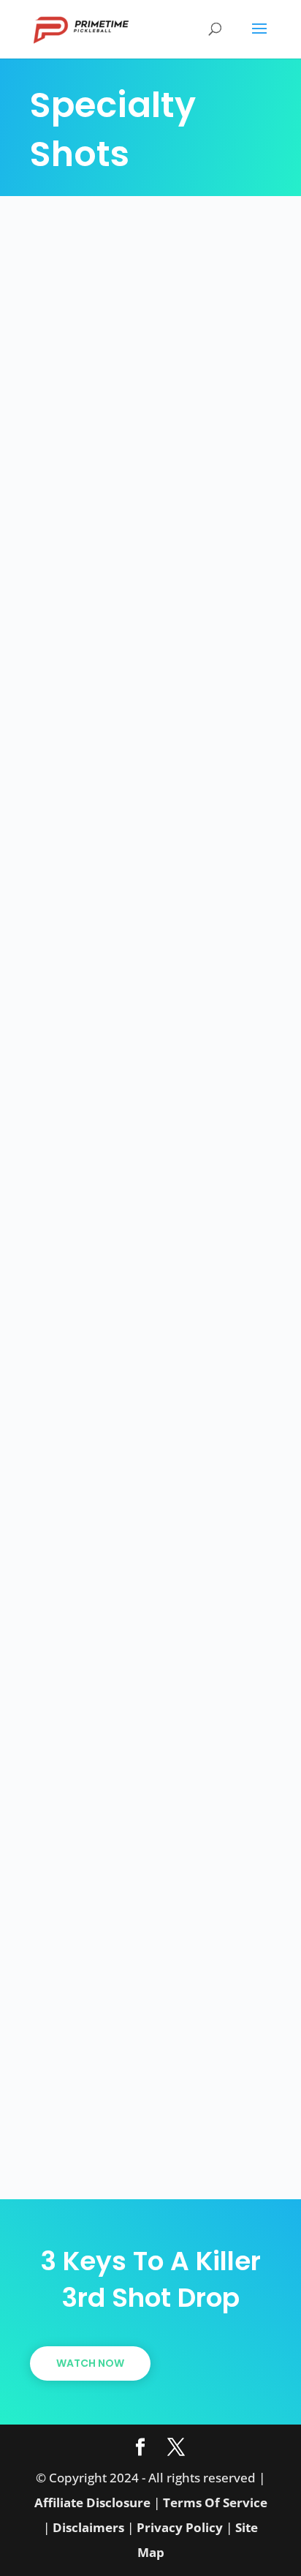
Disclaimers (88, 2527)
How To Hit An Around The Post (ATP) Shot (134, 1191)
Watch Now (90, 2363)
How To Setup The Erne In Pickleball (147, 1979)
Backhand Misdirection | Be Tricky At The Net (143, 804)
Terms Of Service (215, 2502)
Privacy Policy (180, 2527)
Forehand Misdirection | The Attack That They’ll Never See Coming (148, 417)
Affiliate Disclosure (92, 2502)
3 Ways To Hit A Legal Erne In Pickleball (127, 1579)
